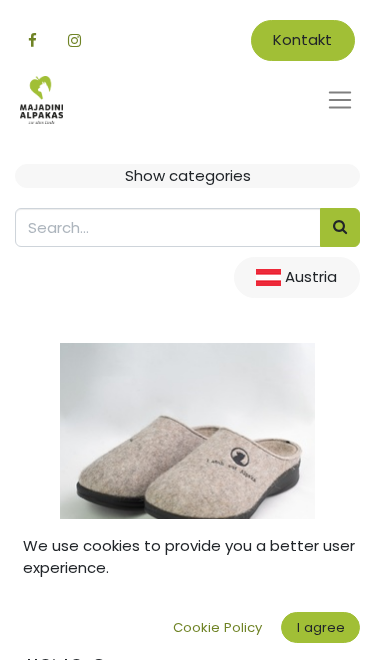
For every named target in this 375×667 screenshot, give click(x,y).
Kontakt (302, 39)
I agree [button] (321, 627)
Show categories (188, 175)
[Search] (340, 227)
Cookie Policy (217, 627)
